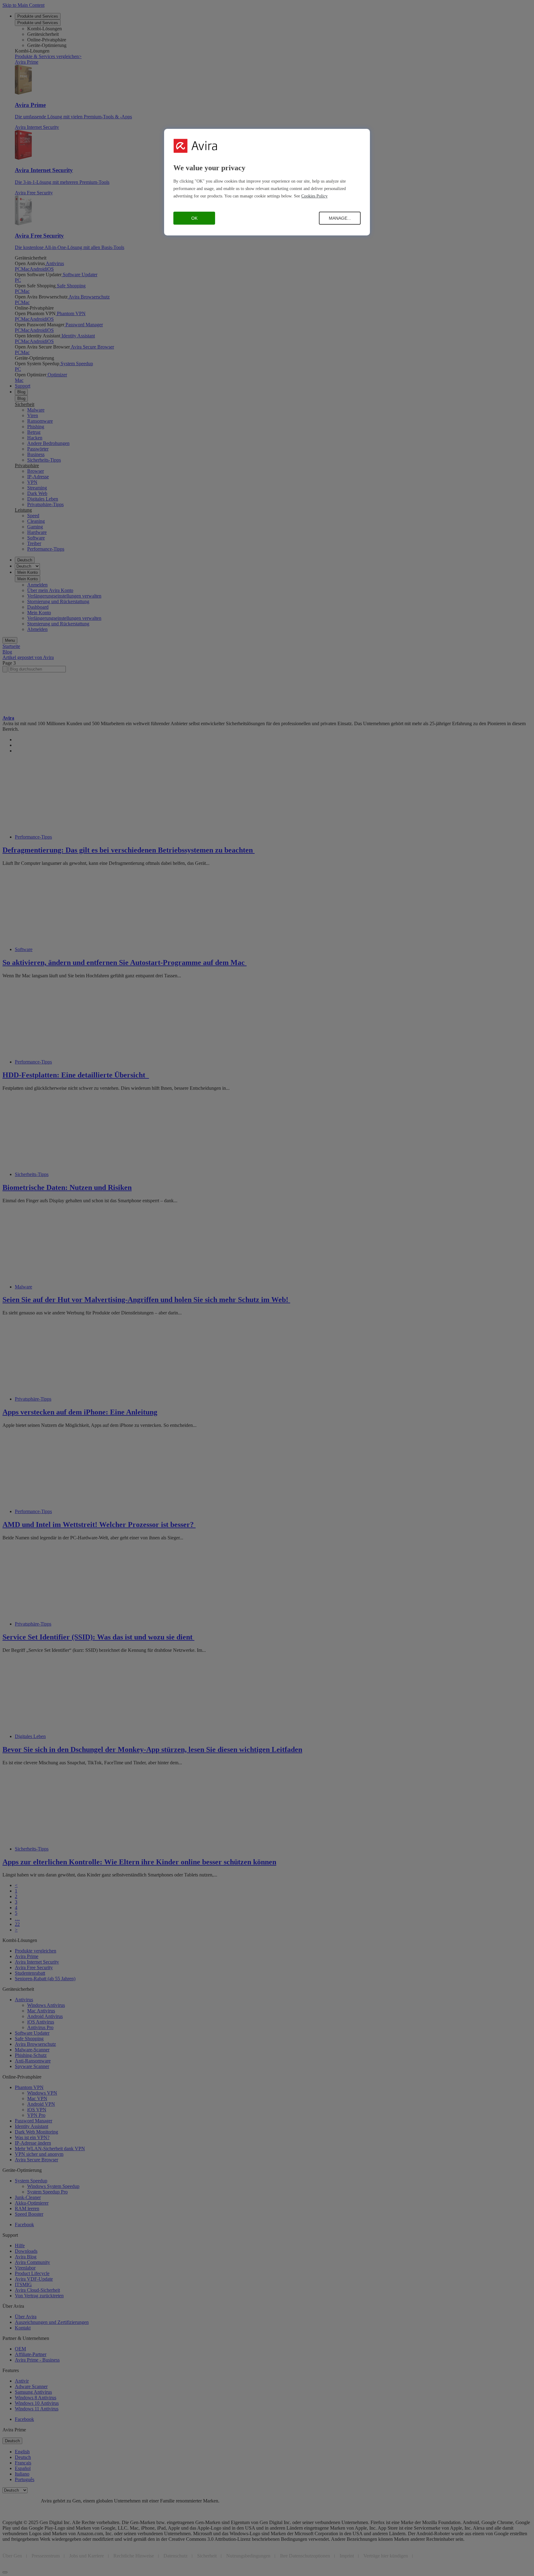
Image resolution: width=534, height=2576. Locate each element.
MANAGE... (340, 218)
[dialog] (267, 182)
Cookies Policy (314, 196)
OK (194, 218)
